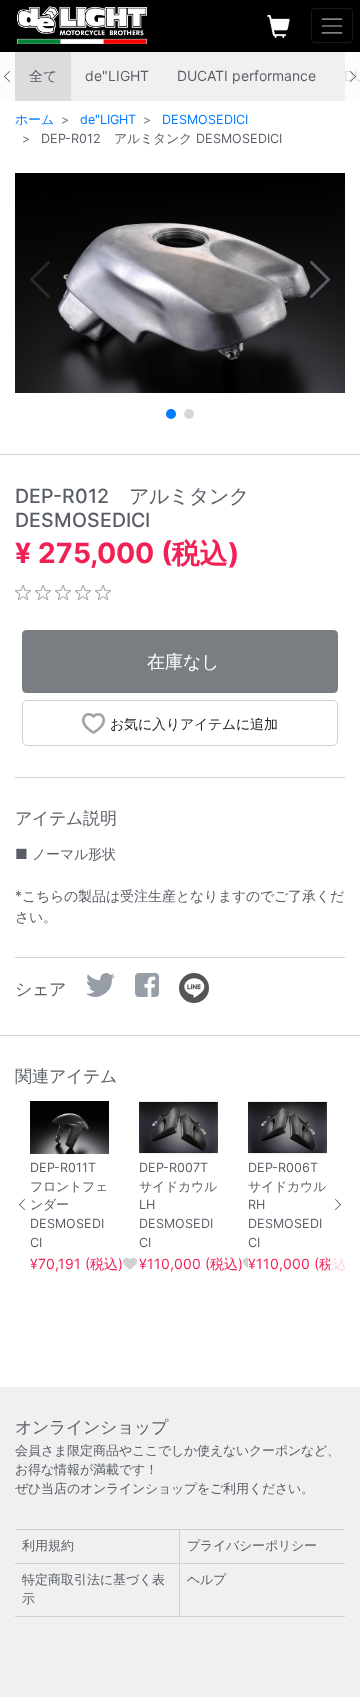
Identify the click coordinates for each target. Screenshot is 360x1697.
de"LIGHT (117, 75)
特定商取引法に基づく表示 (93, 1589)
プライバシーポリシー (252, 1545)
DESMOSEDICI (205, 119)
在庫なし (183, 661)
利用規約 (48, 1545)
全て (43, 75)
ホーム (34, 119)
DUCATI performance (246, 75)
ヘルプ (206, 1579)
